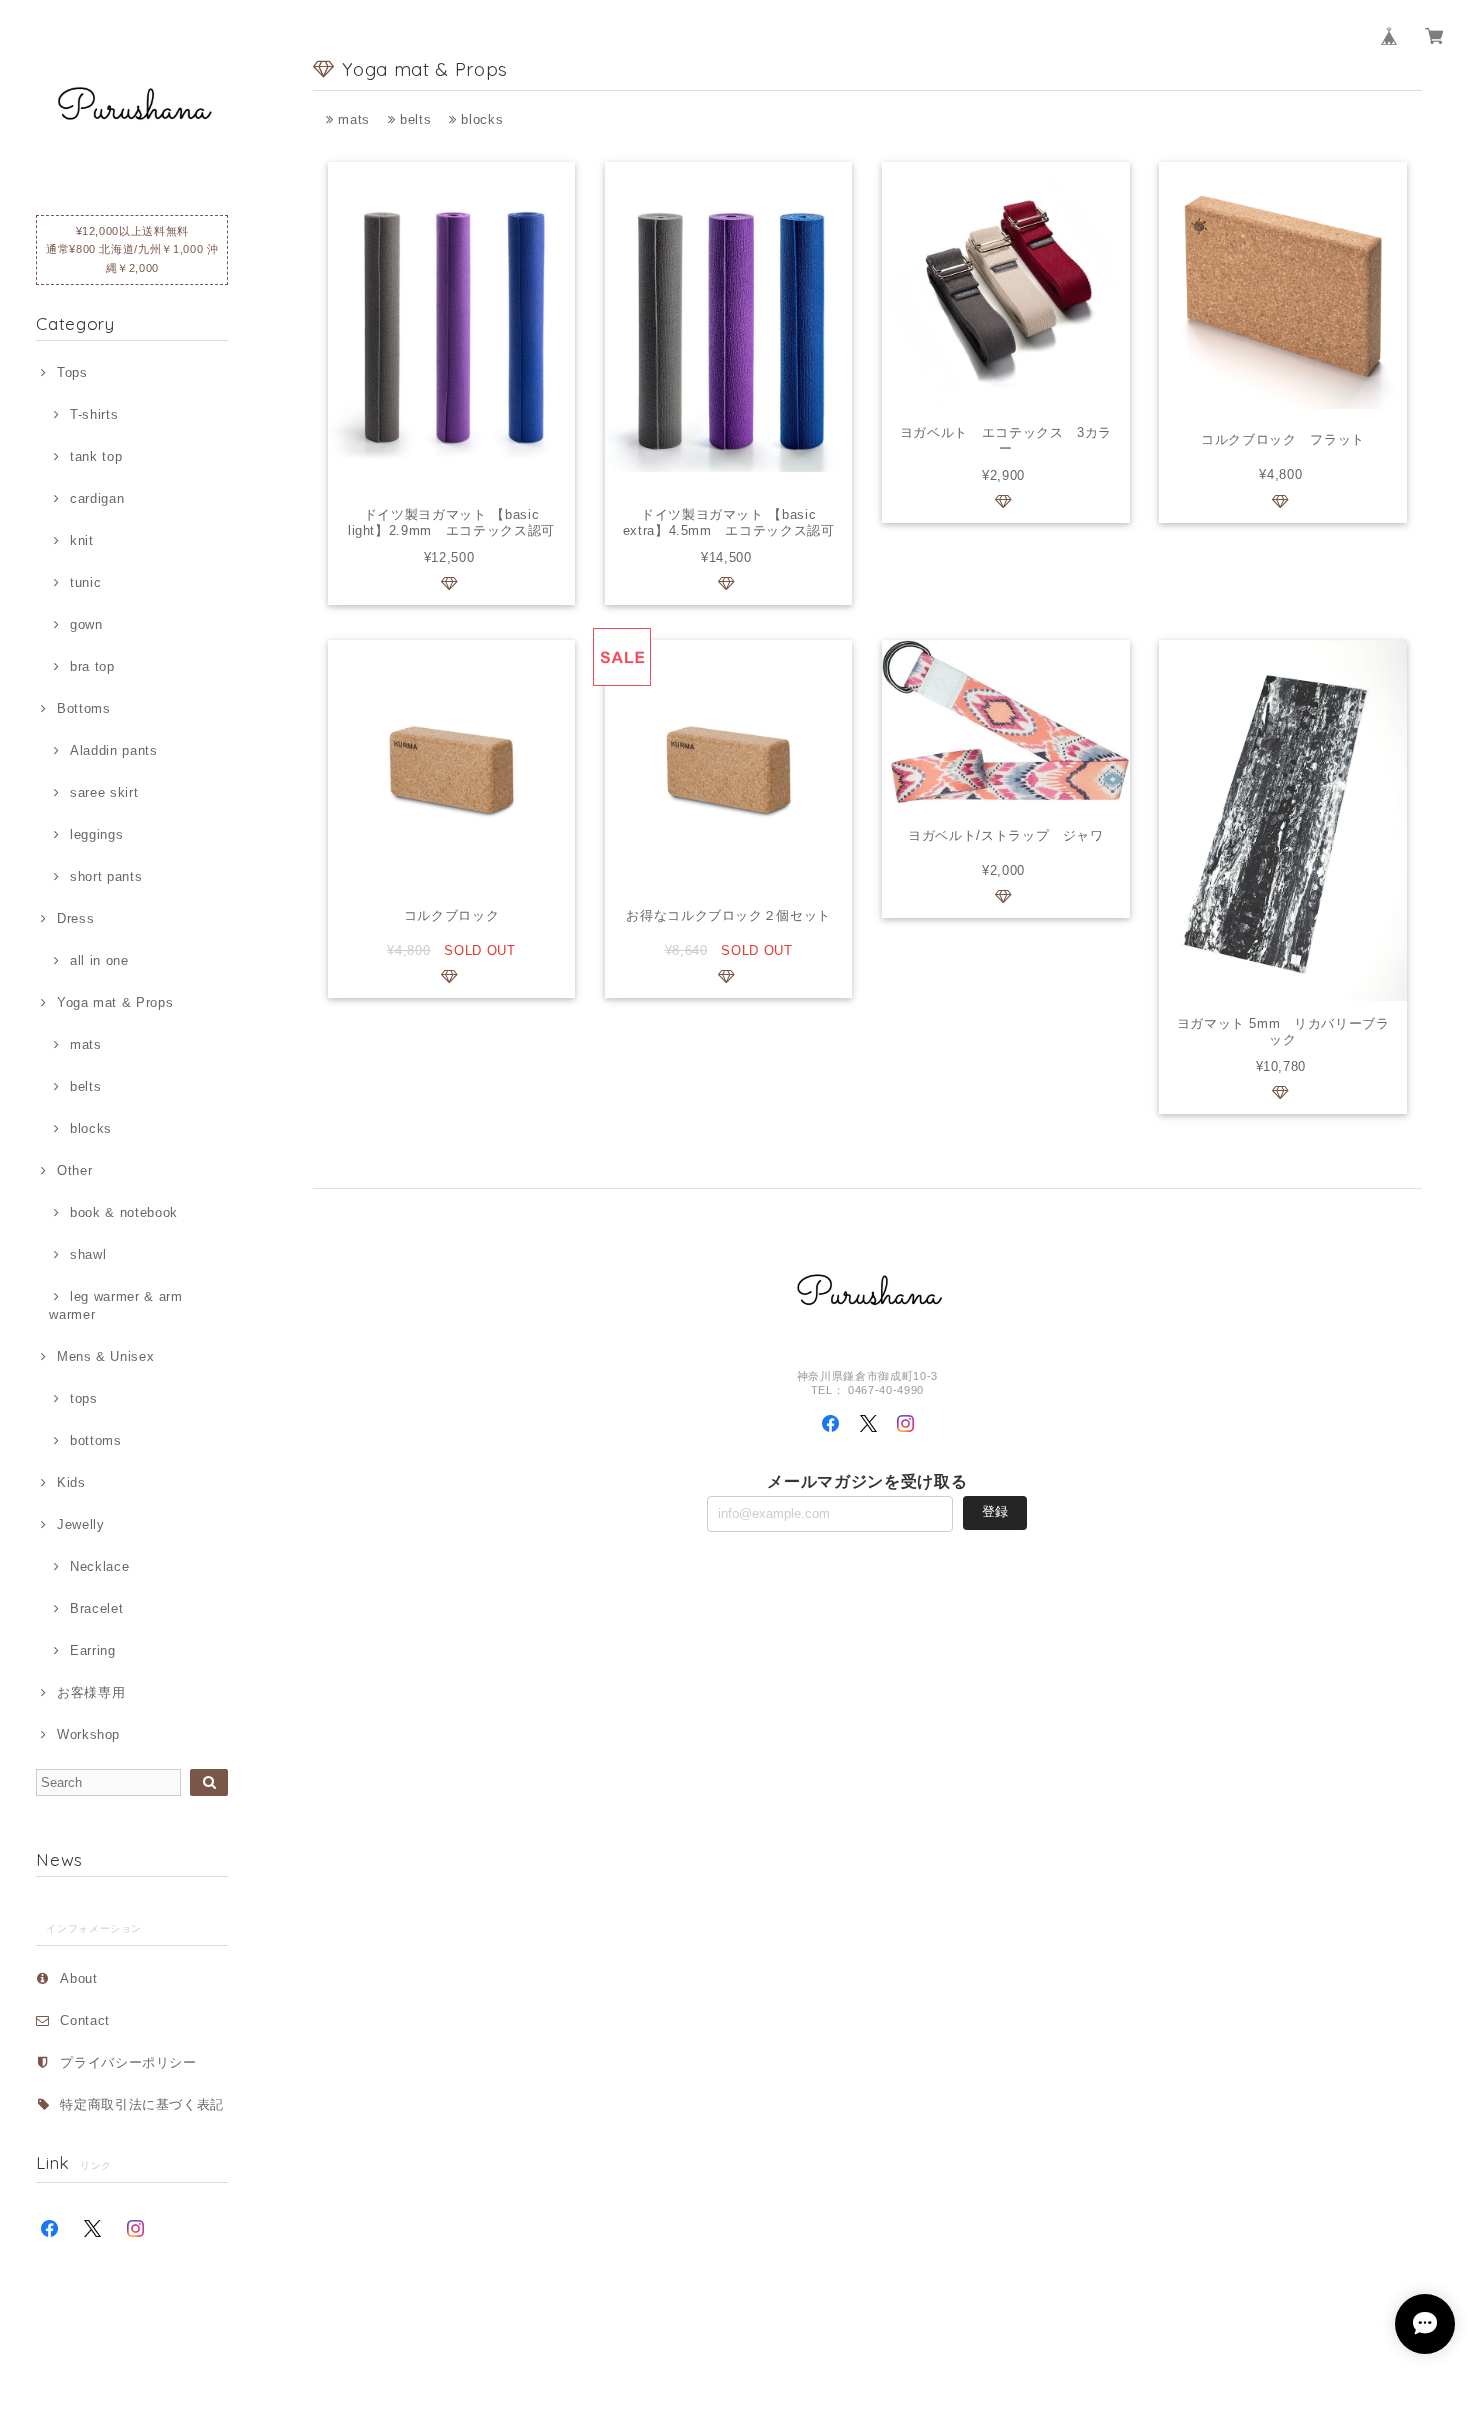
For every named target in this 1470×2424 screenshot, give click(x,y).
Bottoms (83, 708)
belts (85, 1086)
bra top (92, 666)
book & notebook (124, 1212)
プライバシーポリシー (128, 2062)
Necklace (99, 1566)
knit (81, 540)
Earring (92, 1650)
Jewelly (80, 1524)
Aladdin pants (113, 750)
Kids (71, 1482)
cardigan (97, 498)
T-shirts (94, 414)
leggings (96, 834)
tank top (96, 456)
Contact (85, 2020)
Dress (75, 918)
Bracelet (96, 1608)
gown (86, 624)
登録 (995, 1511)
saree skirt (104, 792)
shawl (88, 1254)
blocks (91, 1128)
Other (74, 1170)
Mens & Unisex (105, 1356)
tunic (85, 582)
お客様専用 (91, 1692)
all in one (99, 960)
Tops (72, 372)
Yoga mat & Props (115, 1002)
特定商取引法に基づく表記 (142, 2104)
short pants (106, 876)
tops (83, 1398)
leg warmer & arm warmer (115, 1305)
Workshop (88, 1734)
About (78, 1978)
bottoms (95, 1440)
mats (85, 1044)
